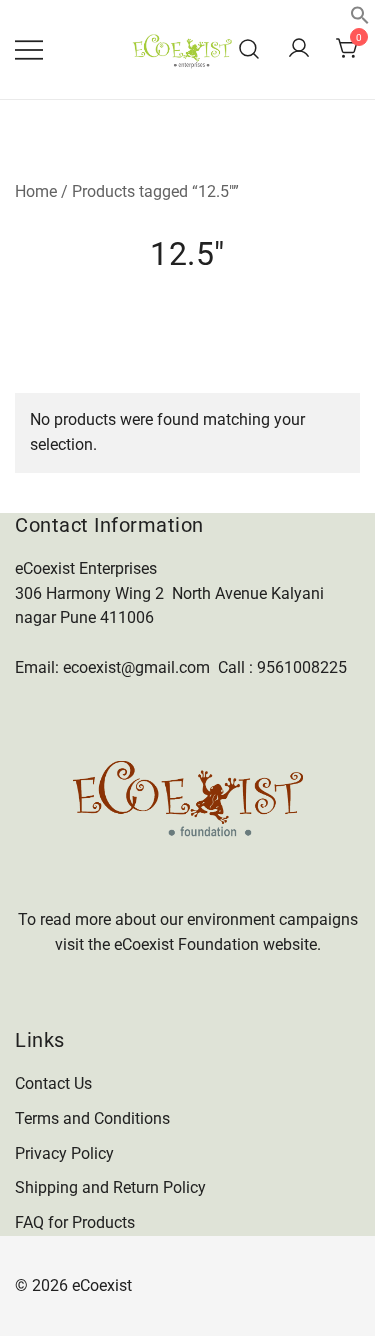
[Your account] (299, 49)
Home (36, 191)
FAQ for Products (75, 1222)
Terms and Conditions (92, 1118)
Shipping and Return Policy (110, 1187)
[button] (360, 19)
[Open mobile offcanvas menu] (29, 49)
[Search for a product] (249, 49)
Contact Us (53, 1083)
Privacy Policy (64, 1153)
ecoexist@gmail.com (136, 667)
